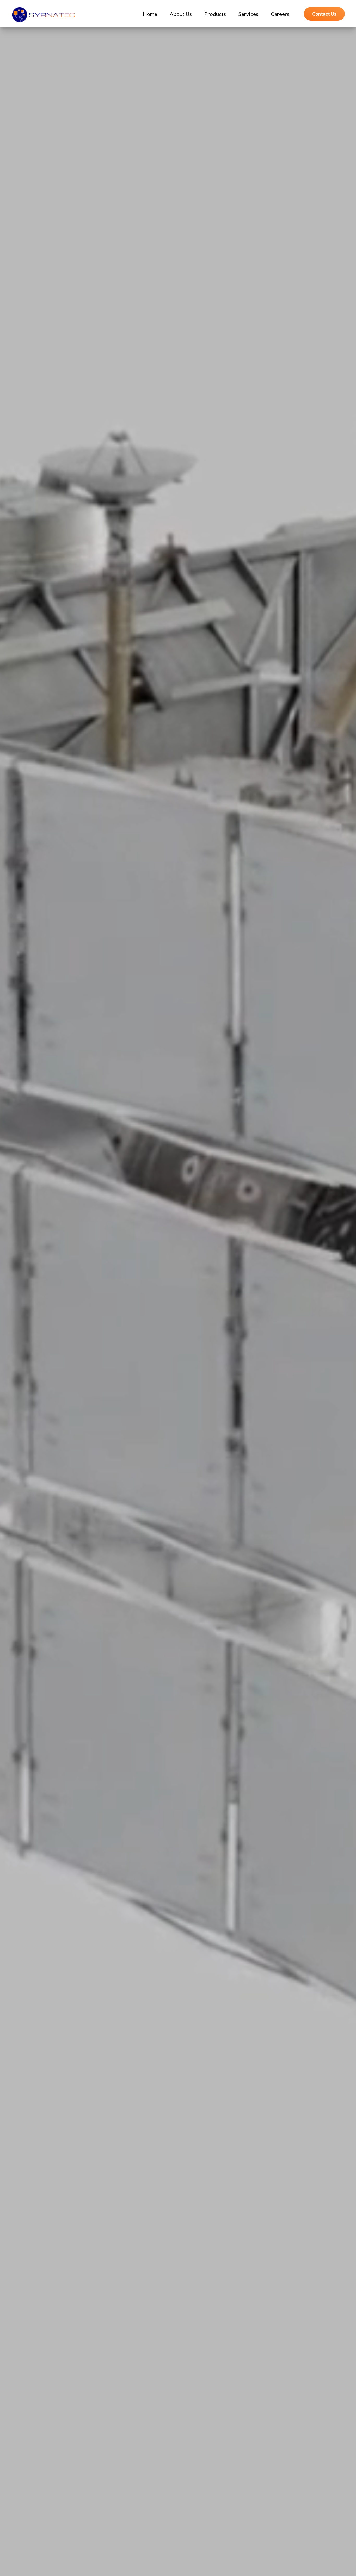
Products (215, 14)
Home (150, 14)
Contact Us (324, 14)
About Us (181, 14)
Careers (280, 14)
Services (248, 14)
